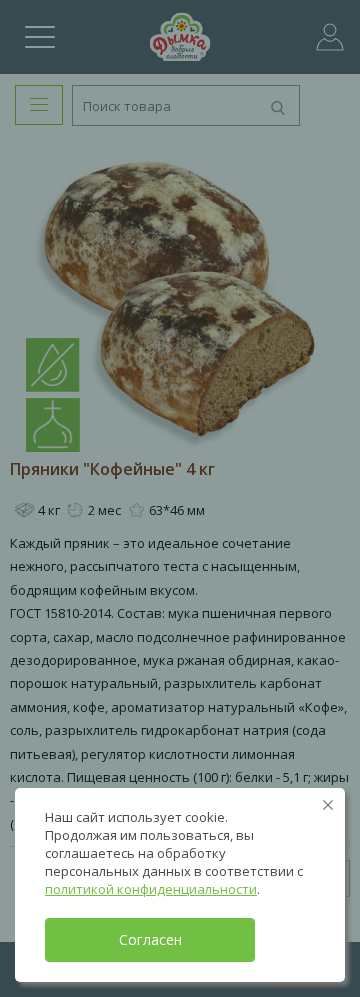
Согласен (150, 939)
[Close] (328, 805)
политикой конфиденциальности (151, 889)
